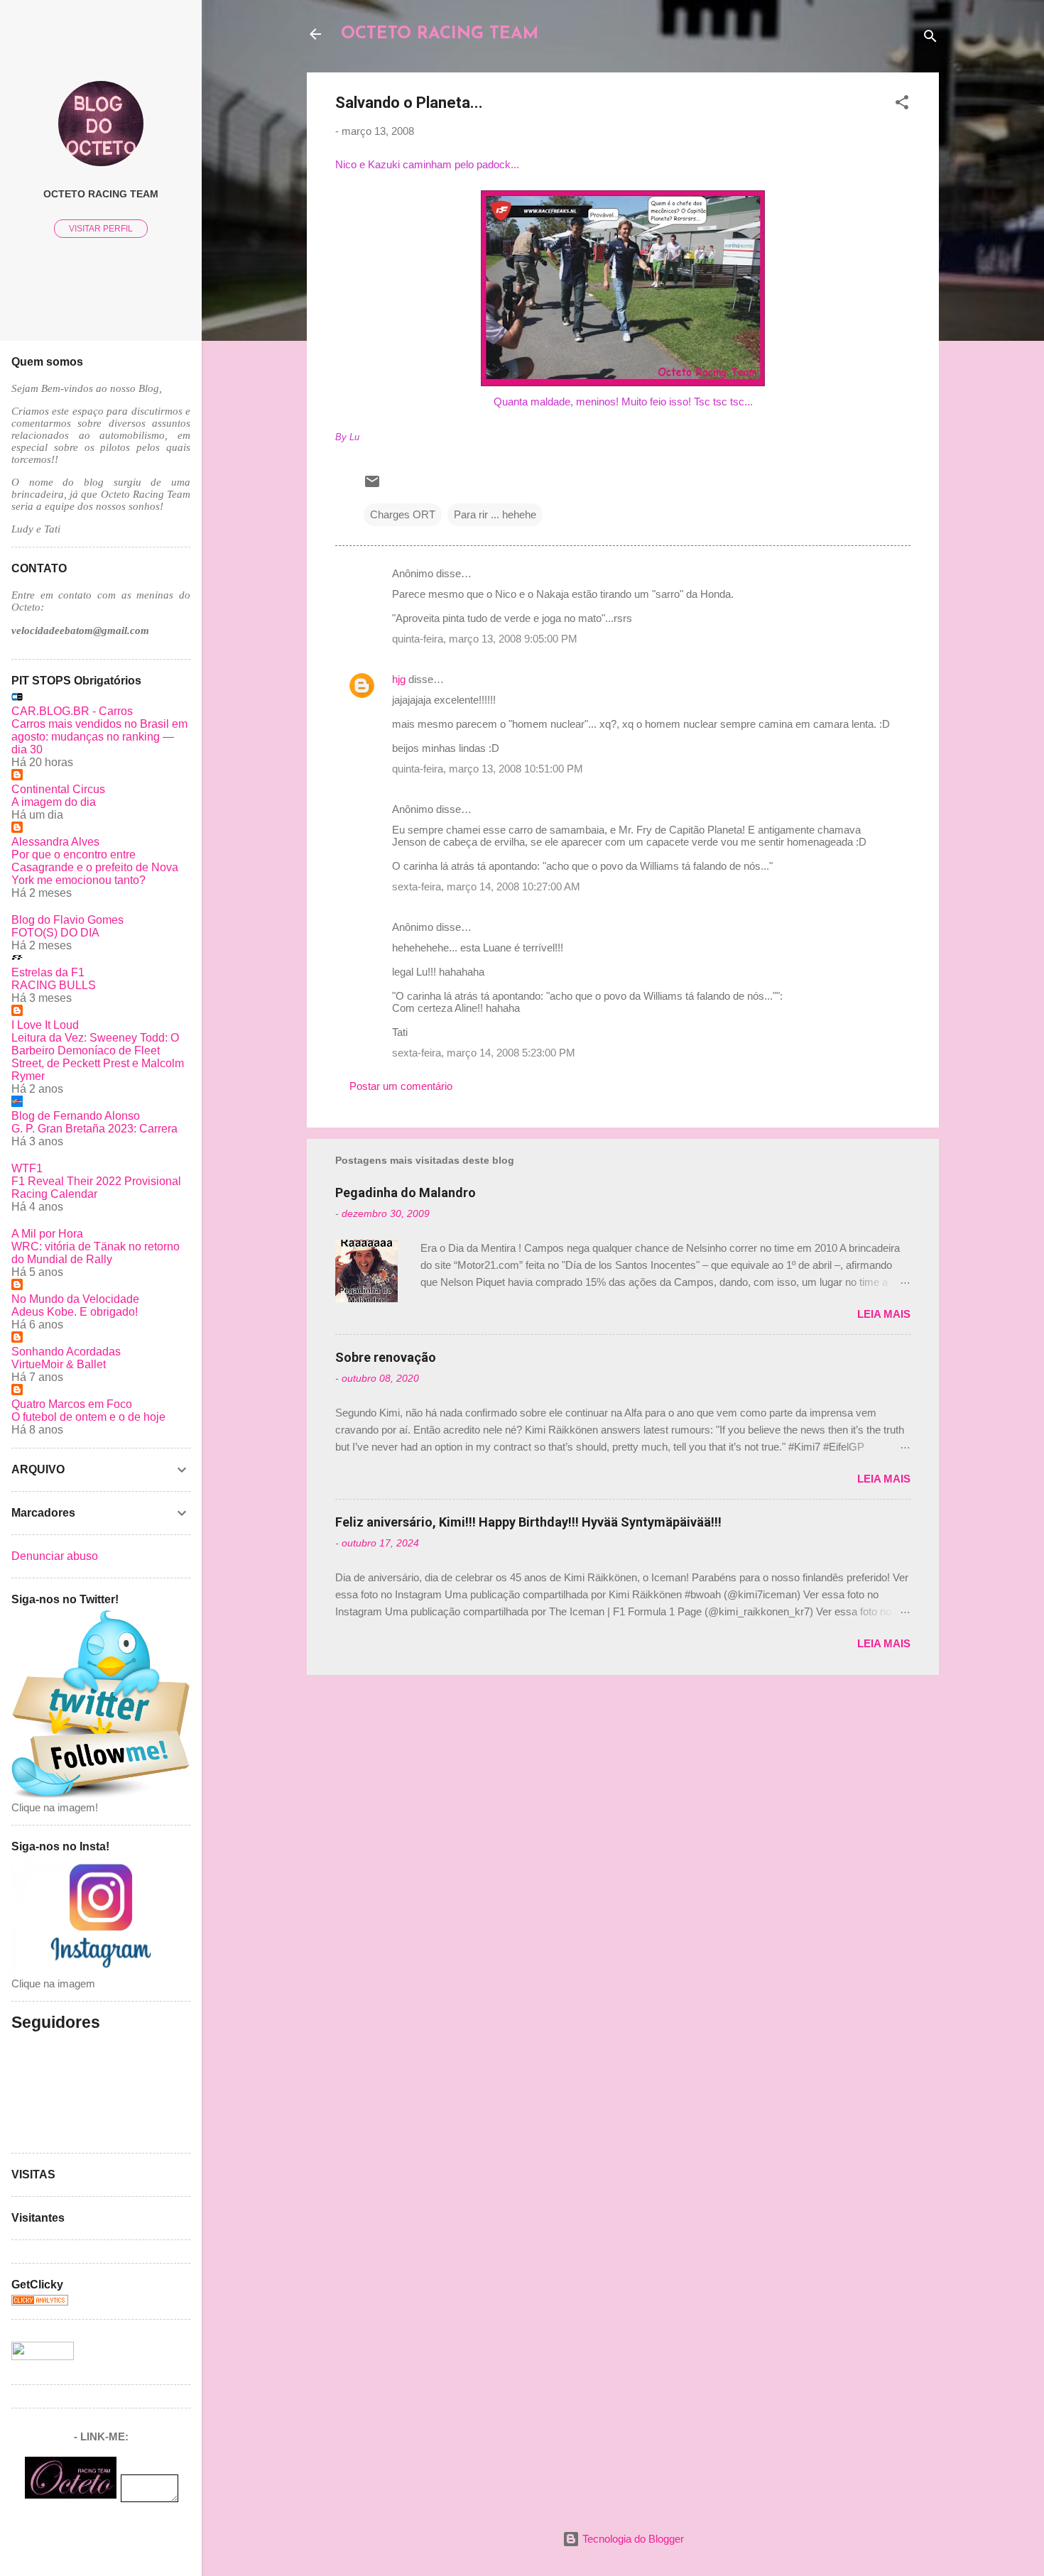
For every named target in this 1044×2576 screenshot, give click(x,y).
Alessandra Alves (55, 842)
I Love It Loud (45, 1025)
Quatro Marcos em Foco (72, 1404)
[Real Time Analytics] (40, 2302)
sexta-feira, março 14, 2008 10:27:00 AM (486, 886)
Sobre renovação (386, 1357)
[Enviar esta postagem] (372, 486)
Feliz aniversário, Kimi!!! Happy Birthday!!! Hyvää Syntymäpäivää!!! (528, 1522)
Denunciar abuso (55, 1556)
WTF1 (27, 1168)
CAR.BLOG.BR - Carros (72, 711)
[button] (902, 105)
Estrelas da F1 (48, 972)
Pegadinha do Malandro (406, 1193)
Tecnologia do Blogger (632, 2539)
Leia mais (884, 1314)
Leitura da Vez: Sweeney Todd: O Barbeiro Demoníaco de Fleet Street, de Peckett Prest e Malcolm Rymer (98, 1057)
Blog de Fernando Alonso (76, 1116)
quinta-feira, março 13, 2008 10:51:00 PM (488, 769)
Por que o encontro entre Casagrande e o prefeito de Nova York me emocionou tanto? (95, 867)
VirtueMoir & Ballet (59, 1364)
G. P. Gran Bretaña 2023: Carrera (94, 1129)
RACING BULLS (54, 985)
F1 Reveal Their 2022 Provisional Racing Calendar (96, 1188)
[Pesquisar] (930, 39)
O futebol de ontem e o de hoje (88, 1417)
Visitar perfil (101, 229)
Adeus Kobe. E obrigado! (75, 1312)
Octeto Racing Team (101, 194)
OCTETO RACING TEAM (440, 34)
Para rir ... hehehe (495, 514)
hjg (399, 679)
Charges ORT (403, 514)
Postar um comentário (401, 1086)
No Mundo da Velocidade (75, 1299)
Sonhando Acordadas (66, 1352)
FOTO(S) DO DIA (55, 933)
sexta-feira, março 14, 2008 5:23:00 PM (484, 1053)
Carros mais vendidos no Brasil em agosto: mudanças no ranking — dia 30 (99, 737)
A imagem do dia (54, 802)
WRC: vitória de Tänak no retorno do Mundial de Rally (96, 1253)
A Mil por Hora (47, 1234)
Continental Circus (58, 789)
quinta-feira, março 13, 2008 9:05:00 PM (485, 639)
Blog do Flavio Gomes (67, 920)
